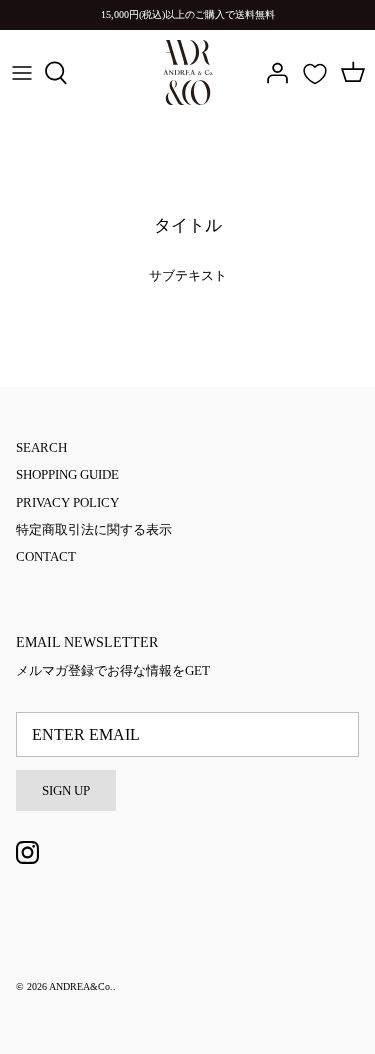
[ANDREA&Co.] (188, 72)
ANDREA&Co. (81, 986)
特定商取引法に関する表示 (94, 529)
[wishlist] (315, 74)
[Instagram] (27, 852)
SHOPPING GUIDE (67, 474)
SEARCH (41, 447)
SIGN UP (66, 790)
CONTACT (46, 556)
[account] (272, 73)
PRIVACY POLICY (67, 502)
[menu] (22, 73)
